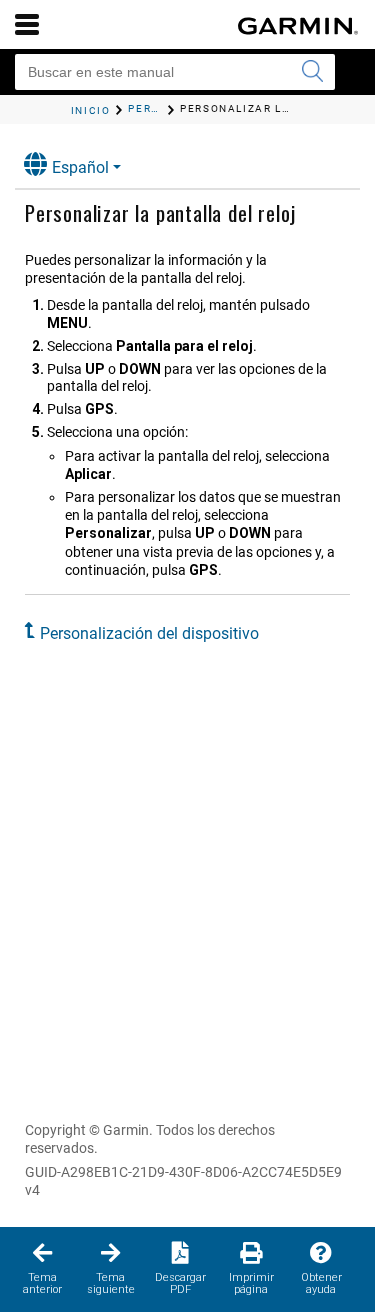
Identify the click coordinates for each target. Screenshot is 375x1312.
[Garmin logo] (298, 26)
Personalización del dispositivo (149, 633)
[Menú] (27, 24)
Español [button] (80, 167)
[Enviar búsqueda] (312, 72)
